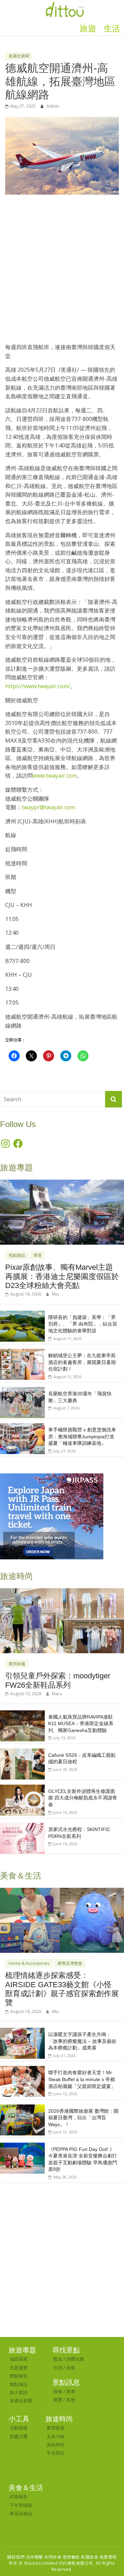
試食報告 (19, 2497)
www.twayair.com (55, 776)
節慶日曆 (19, 2436)
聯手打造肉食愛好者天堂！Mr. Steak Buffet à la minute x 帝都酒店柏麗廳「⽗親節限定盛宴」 (82, 2079)
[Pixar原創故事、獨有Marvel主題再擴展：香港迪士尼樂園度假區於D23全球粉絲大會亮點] (62, 1183)
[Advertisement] (62, 266)
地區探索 (19, 2359)
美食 (71, 2368)
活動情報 (19, 2428)
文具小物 (55, 2436)
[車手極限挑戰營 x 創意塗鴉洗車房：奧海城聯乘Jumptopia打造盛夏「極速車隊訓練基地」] (22, 1427)
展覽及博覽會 (70, 1963)
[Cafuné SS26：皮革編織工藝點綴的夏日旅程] (22, 1752)
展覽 (58, 2400)
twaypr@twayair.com (48, 807)
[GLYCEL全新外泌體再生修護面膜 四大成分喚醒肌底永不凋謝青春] (22, 1788)
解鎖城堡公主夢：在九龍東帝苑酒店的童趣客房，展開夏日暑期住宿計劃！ (82, 1362)
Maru (57, 1694)
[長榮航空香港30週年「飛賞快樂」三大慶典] (22, 1391)
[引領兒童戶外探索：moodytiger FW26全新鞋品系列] (62, 1592)
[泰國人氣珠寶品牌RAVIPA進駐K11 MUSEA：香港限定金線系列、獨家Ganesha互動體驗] (22, 1714)
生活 (112, 29)
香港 (38, 1255)
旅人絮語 (19, 2392)
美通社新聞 (19, 56)
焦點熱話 (17, 1255)
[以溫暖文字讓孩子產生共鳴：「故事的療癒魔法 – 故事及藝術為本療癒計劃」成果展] (22, 2031)
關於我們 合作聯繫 (25, 2557)
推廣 (71, 2391)
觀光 (58, 2359)
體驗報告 (19, 2376)
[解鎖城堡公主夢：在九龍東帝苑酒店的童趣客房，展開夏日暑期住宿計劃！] (22, 1352)
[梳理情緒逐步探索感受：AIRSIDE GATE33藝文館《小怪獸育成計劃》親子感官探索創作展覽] (62, 1891)
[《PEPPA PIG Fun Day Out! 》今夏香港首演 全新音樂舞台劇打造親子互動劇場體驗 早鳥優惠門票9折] (22, 2146)
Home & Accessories (29, 1963)
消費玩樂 (75, 2359)
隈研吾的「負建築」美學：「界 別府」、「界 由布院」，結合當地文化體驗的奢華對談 (83, 1324)
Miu (55, 1294)
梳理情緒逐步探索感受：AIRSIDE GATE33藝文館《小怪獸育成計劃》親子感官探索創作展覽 (62, 1989)
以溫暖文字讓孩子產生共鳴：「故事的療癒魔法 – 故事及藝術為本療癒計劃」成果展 (82, 2041)
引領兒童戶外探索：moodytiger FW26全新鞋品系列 (58, 1680)
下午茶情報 (21, 2505)
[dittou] (65, 4)
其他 (71, 2400)
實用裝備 (17, 1664)
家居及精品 (21, 2513)
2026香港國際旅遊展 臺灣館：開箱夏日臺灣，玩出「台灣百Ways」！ (83, 2118)
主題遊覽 (19, 2368)
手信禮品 (55, 2453)
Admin (53, 106)
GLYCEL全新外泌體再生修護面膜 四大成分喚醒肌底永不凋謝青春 (83, 1798)
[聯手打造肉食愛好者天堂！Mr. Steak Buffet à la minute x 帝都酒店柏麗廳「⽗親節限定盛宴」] (22, 2070)
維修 (58, 2391)
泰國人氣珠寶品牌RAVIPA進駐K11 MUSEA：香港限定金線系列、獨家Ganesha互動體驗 (81, 1724)
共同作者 (53, 2557)
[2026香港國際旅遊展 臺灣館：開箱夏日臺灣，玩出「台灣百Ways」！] (22, 2108)
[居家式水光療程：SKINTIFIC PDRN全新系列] (22, 1826)
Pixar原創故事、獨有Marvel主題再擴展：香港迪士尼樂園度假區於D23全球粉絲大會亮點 (62, 1276)
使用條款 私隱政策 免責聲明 (90, 2557)
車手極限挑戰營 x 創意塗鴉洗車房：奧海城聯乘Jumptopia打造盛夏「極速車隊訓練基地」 (82, 1436)
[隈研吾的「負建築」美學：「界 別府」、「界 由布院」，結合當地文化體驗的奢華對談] (22, 1314)
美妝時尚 (55, 2445)
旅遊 (88, 29)
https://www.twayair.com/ (38, 686)
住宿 (58, 2368)
